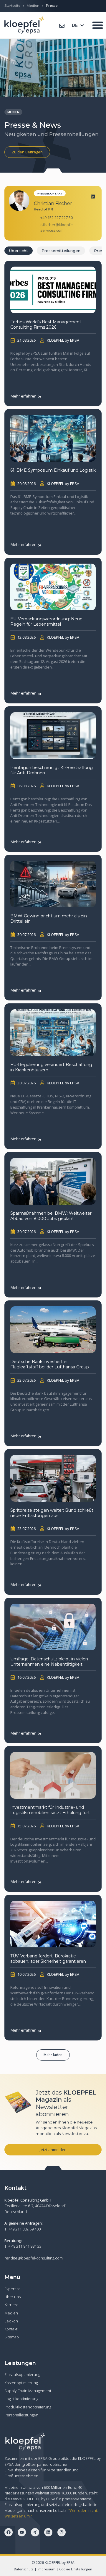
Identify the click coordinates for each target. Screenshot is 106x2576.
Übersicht (19, 251)
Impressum (46, 2569)
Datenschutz (24, 2569)
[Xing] (35, 2532)
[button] (53, 2055)
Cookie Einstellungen (76, 2569)
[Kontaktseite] (62, 26)
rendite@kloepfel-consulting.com (34, 2258)
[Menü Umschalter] (98, 25)
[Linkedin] (93, 196)
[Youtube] (22, 2532)
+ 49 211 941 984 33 (25, 2246)
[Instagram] (62, 2532)
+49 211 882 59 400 (24, 2229)
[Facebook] (9, 2532)
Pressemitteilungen (61, 251)
